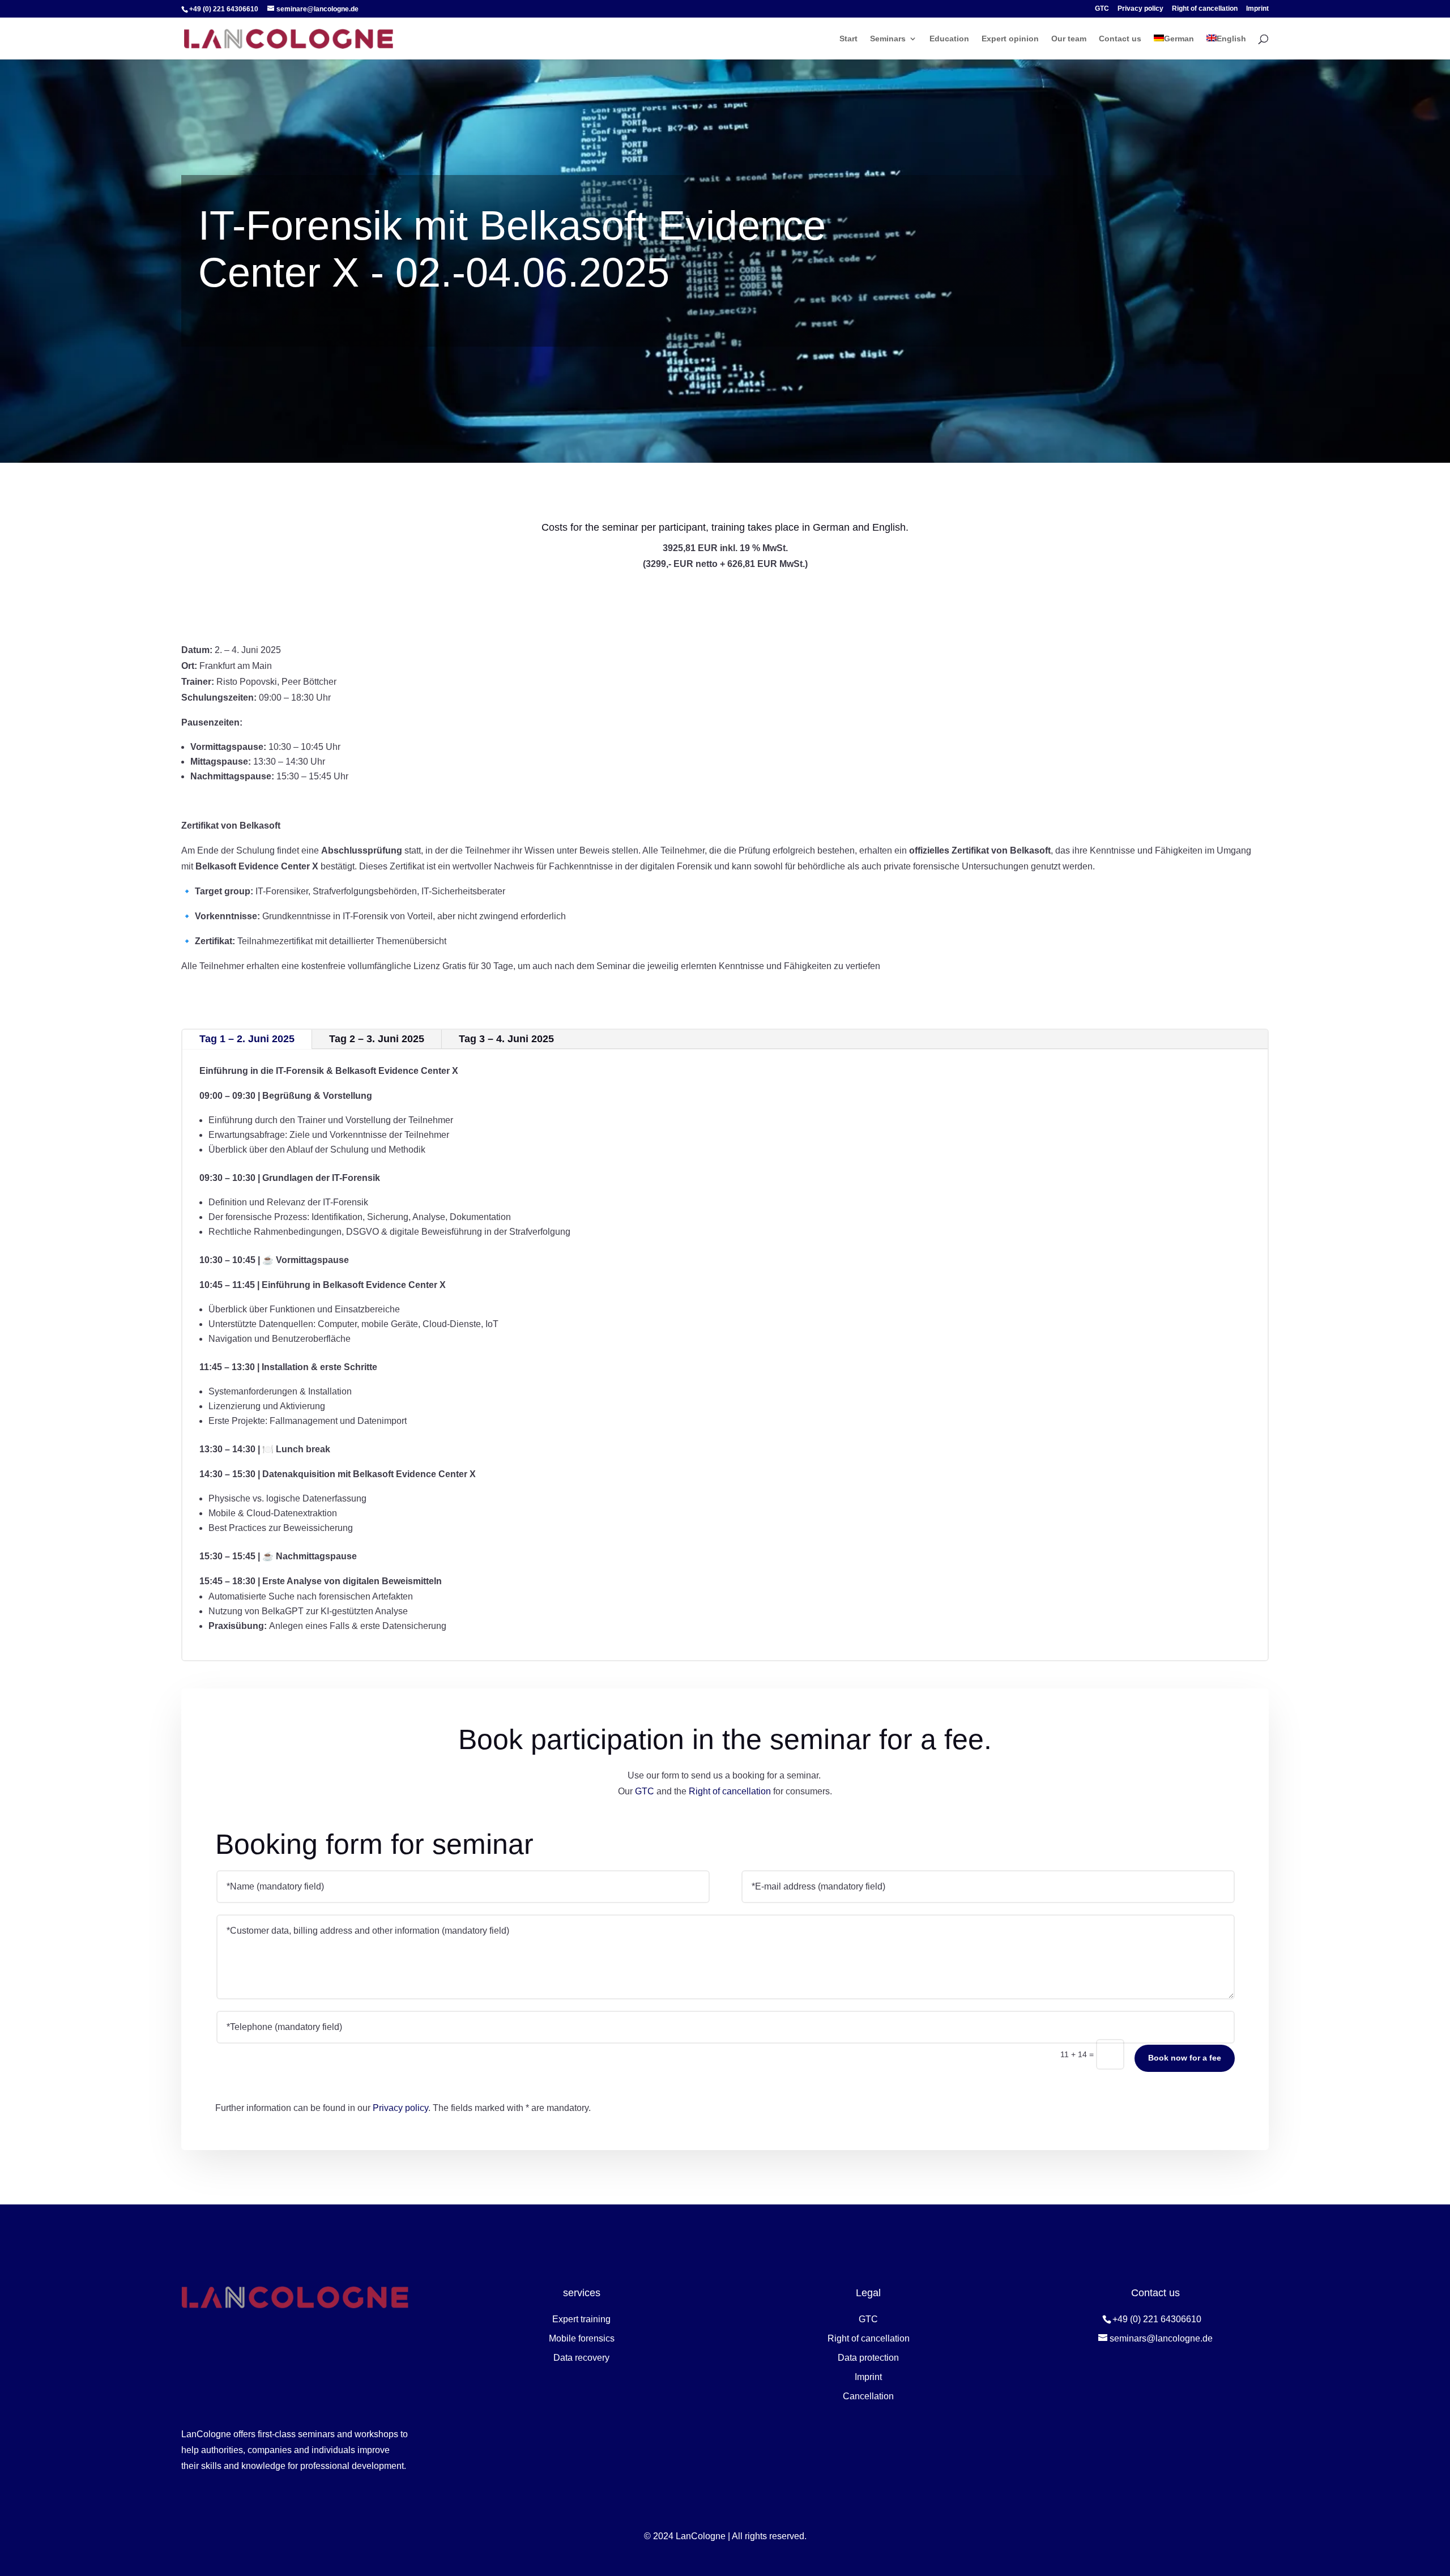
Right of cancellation (1205, 9)
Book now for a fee (1185, 2058)
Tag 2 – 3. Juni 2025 (377, 1039)
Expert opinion (1010, 39)
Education (949, 39)
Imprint (1257, 9)
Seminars (888, 39)
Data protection (868, 2358)
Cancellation (868, 2396)
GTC (1102, 9)
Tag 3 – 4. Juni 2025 (506, 1039)
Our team (1069, 39)
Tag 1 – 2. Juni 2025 (247, 1039)
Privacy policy (1140, 9)
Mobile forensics (582, 2338)
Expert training (581, 2319)
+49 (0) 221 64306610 (1157, 2319)
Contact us (1120, 39)
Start (848, 39)
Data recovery (581, 2358)
